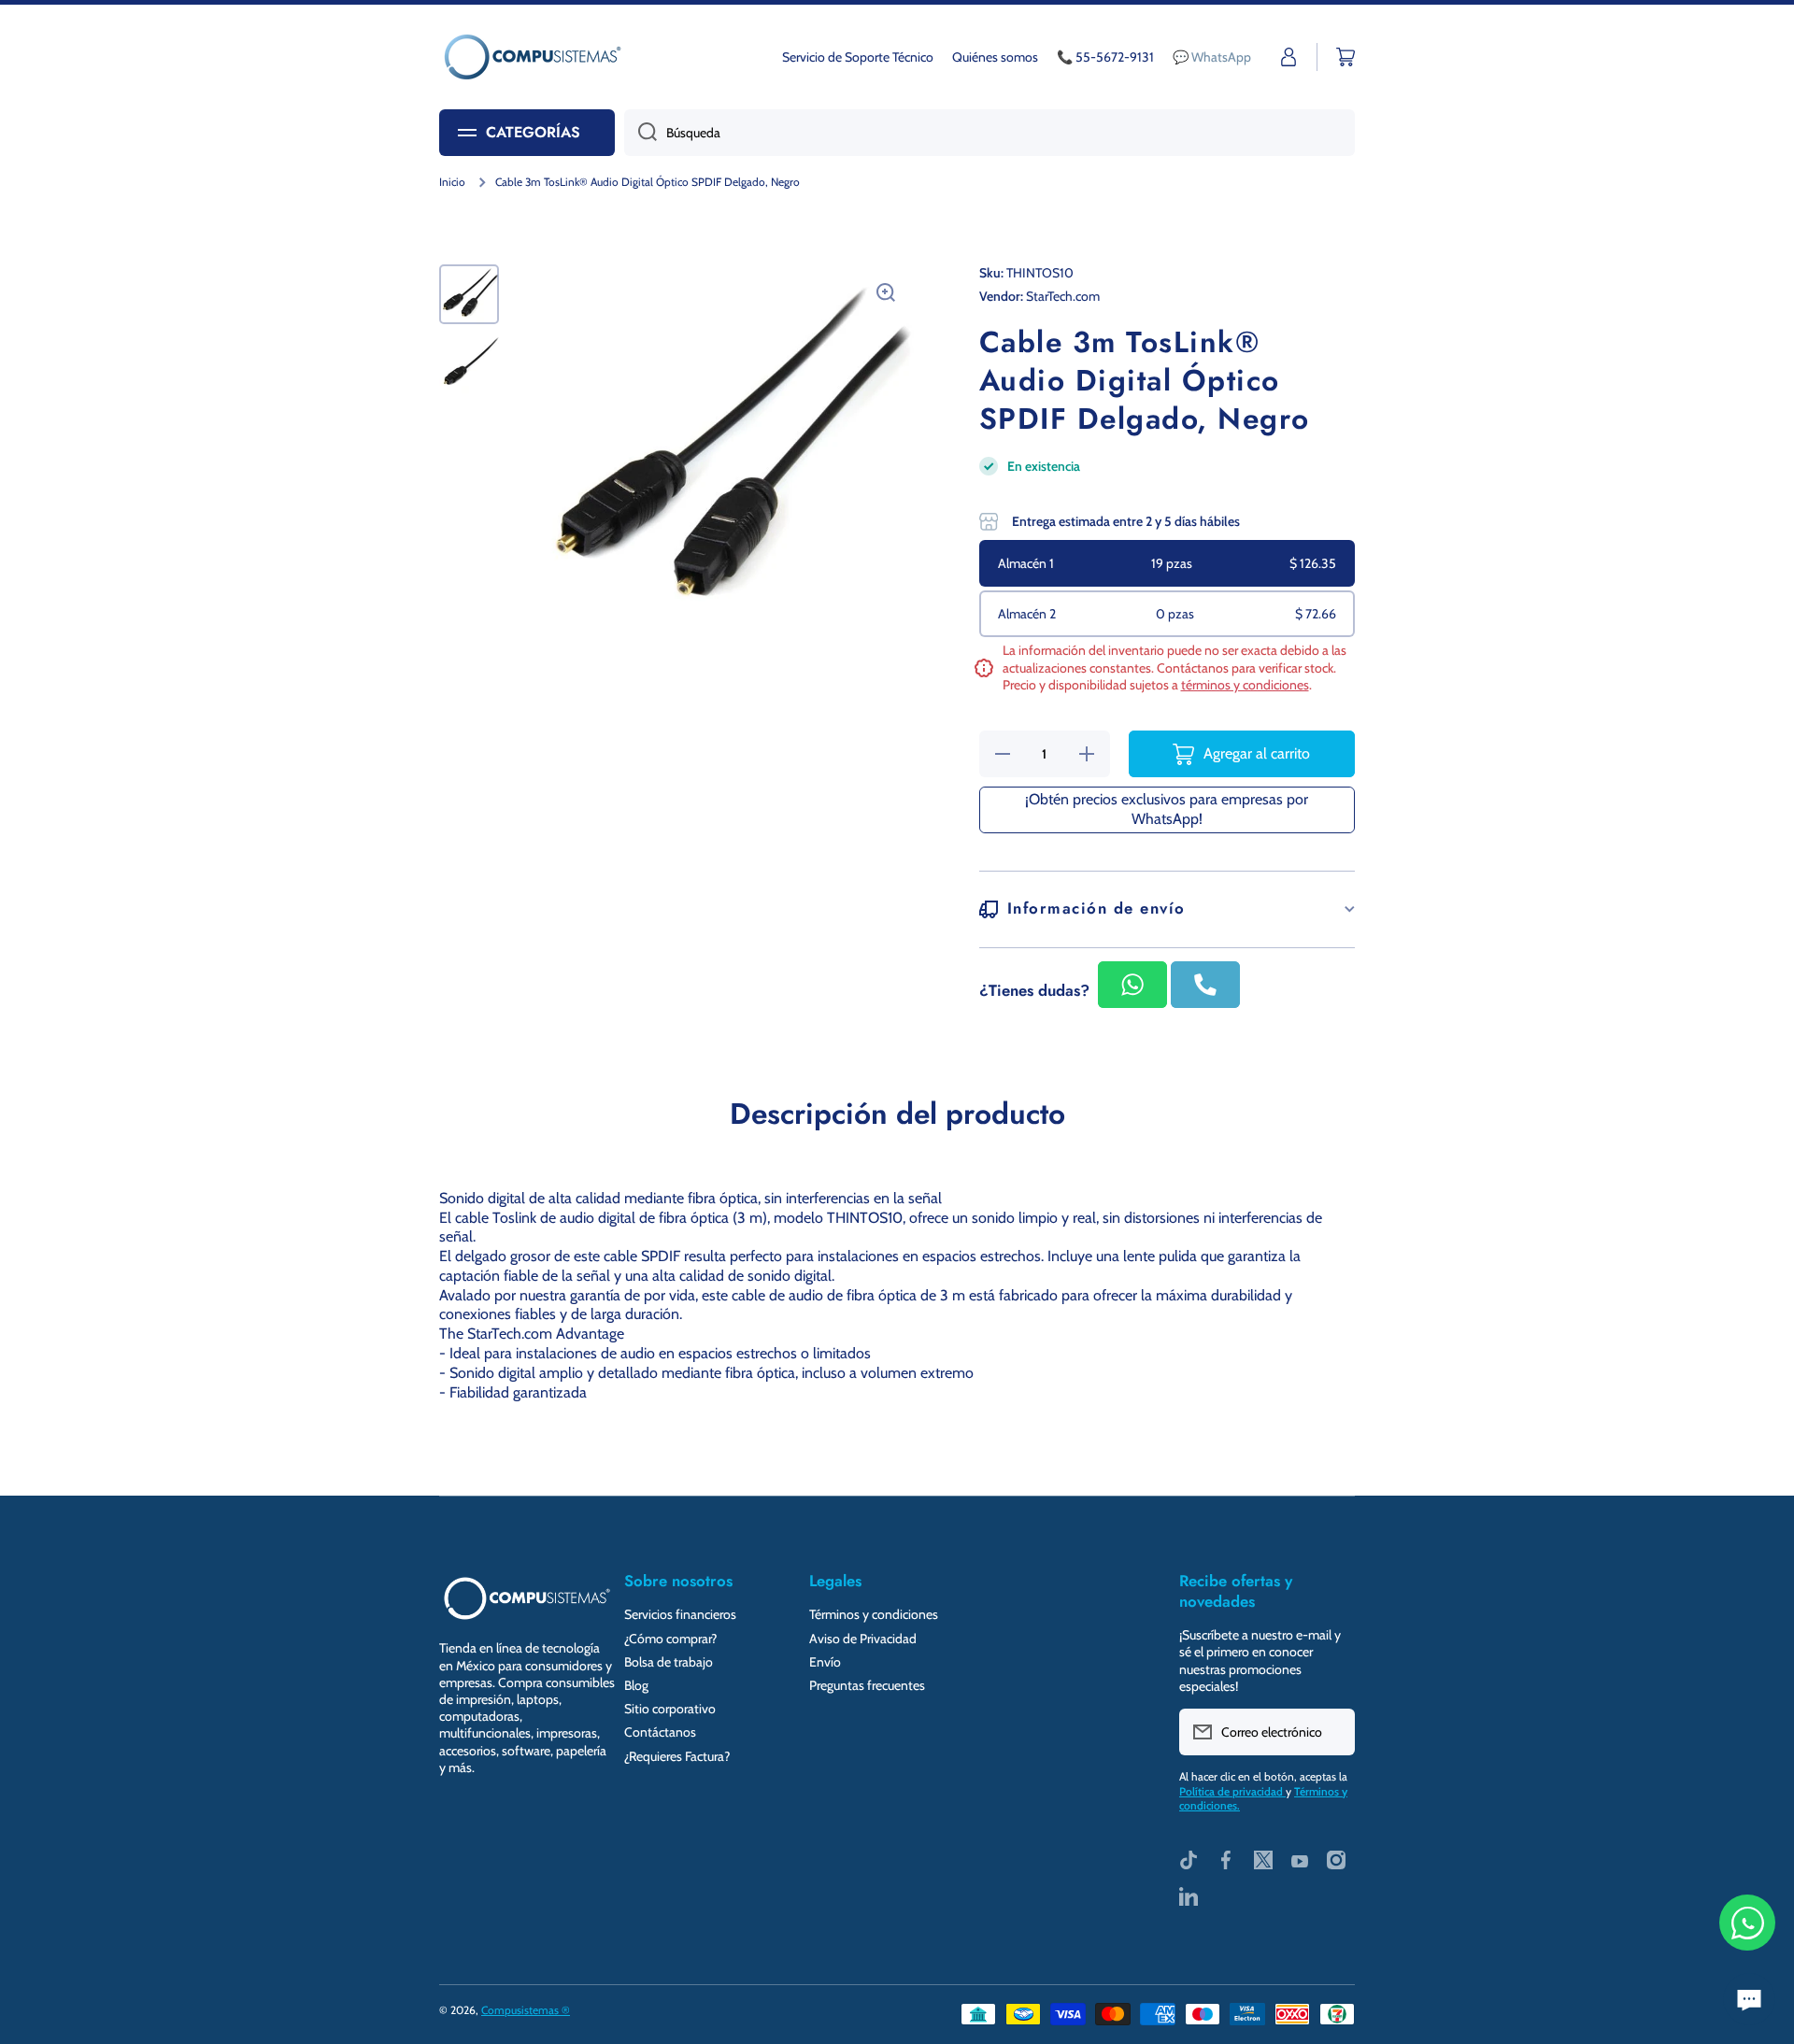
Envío (825, 1662)
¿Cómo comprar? (670, 1639)
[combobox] (990, 133)
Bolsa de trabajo (669, 1662)
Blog (636, 1685)
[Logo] (533, 57)
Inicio (452, 182)
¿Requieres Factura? (677, 1756)
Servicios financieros (680, 1614)
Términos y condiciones (874, 1614)
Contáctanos (660, 1732)
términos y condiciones (1245, 685)
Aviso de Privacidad (863, 1639)
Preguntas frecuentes (867, 1685)
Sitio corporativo (670, 1709)
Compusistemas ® (526, 2010)
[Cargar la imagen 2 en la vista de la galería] (469, 363)
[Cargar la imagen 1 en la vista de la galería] (469, 294)
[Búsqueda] (641, 133)
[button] (1345, 57)
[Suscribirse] (1331, 1732)
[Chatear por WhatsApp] (1747, 1923)
